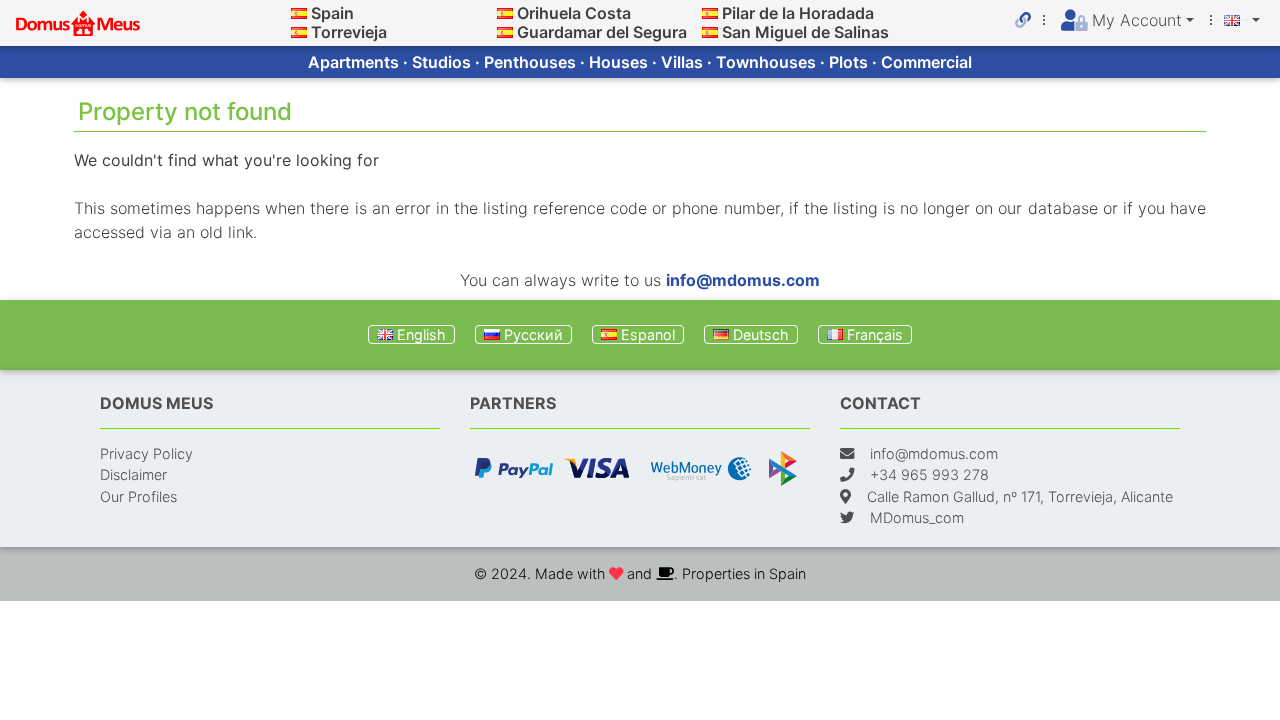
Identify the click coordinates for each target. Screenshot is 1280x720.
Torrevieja (349, 32)
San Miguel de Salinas (805, 32)
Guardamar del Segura (602, 32)
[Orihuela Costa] (505, 13)
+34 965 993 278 (929, 474)
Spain (332, 13)
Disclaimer (133, 474)
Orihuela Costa (574, 13)
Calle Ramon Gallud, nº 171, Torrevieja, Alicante (1020, 496)
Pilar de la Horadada (798, 13)
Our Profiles (138, 496)
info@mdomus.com (743, 280)
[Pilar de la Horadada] (710, 13)
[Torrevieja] (299, 32)
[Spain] (299, 13)
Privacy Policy (146, 453)
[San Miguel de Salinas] (710, 32)
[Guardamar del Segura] (505, 32)
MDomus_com (917, 517)
